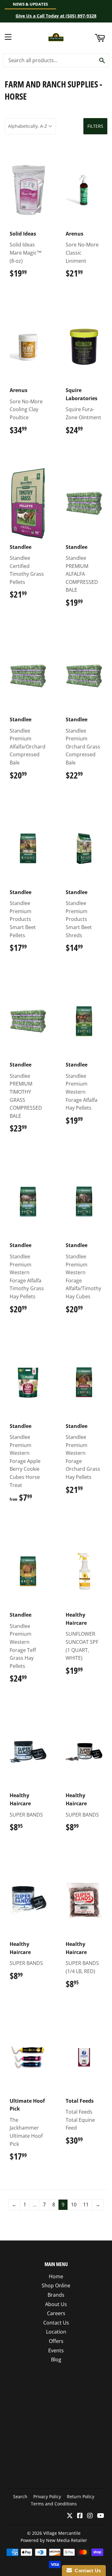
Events (56, 2350)
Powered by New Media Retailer (54, 2540)
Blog (56, 2360)
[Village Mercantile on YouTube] (101, 2516)
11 (86, 2205)
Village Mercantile (62, 2533)
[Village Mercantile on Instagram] (90, 2516)
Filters (95, 126)
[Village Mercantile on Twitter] (70, 2516)
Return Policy (81, 2496)
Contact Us (56, 2323)
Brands (56, 2295)
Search (20, 2496)
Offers (56, 2341)
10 (74, 2205)
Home (56, 2276)
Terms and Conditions (54, 2504)
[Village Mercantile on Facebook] (80, 2516)
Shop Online (56, 2285)
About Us (56, 2304)
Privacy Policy (47, 2496)
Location (56, 2332)
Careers (56, 2313)
